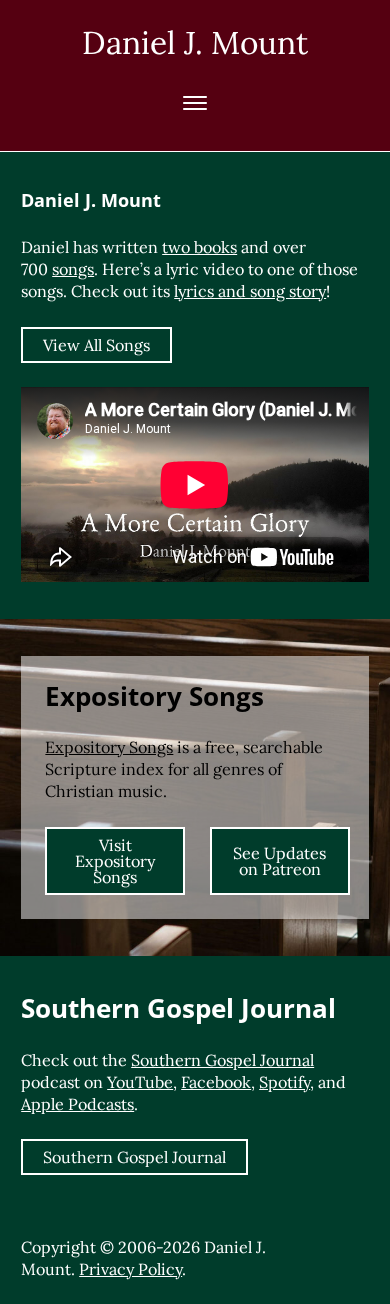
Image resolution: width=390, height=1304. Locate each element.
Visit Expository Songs (115, 861)
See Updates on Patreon (279, 861)
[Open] (195, 103)
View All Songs (96, 345)
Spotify (284, 1082)
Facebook (216, 1082)
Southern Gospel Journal (222, 1060)
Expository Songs (109, 747)
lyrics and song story (250, 291)
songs (73, 269)
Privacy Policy (130, 1269)
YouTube (140, 1082)
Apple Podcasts (77, 1104)
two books (199, 247)
